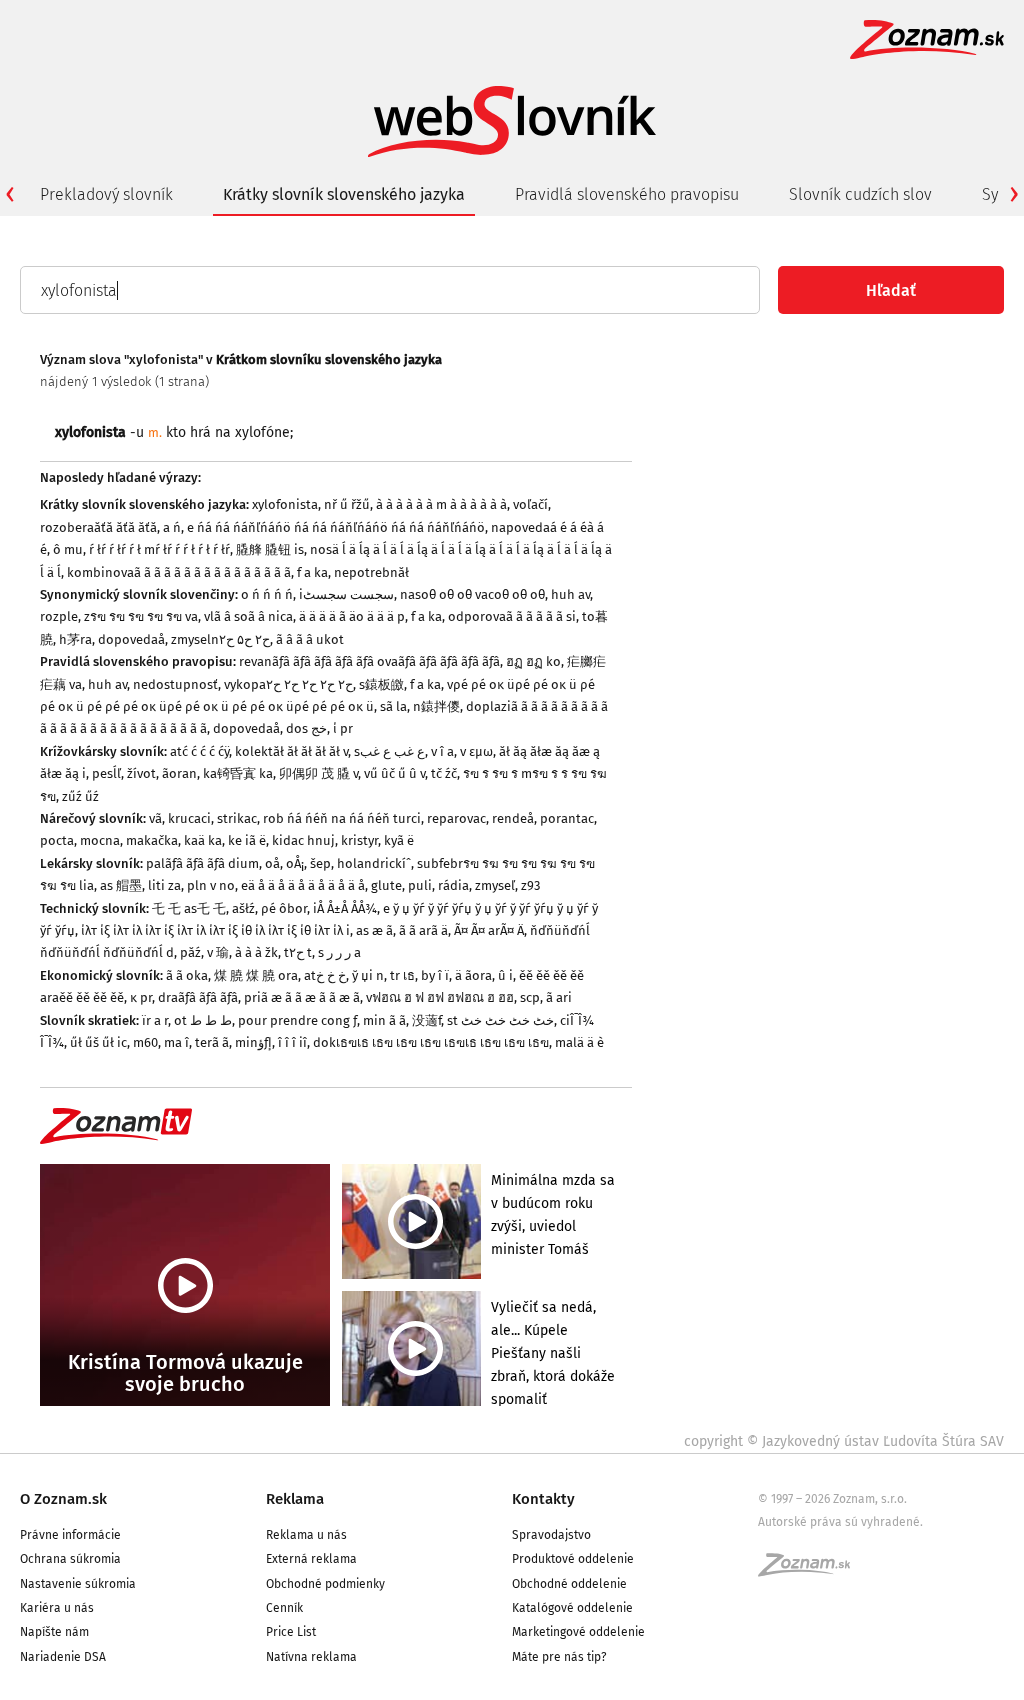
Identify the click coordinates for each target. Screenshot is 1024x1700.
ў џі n (368, 975)
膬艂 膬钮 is (270, 549)
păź (190, 952)
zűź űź (80, 796)
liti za (164, 885)
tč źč (444, 773)
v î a (442, 751)
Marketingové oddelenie (578, 1632)
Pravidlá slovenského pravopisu (627, 194)
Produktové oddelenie (573, 1559)
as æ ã (374, 930)
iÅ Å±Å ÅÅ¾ (345, 908)
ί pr (343, 728)
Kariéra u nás (57, 1608)
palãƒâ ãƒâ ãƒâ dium (202, 863)
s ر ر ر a (339, 952)
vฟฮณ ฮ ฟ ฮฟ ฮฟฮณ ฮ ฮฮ (440, 997)
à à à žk (256, 952)
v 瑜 (218, 952)
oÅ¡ (295, 863)
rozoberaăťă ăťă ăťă (98, 527)
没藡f (426, 1020)
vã (155, 818)
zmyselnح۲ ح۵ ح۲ (220, 639)
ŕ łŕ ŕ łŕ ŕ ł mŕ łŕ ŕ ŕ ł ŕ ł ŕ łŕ (159, 549)
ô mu (68, 549)
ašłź (243, 908)
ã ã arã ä (423, 930)
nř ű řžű (347, 504)
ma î (176, 1042)
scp (530, 997)
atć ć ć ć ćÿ (199, 751)
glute (386, 885)
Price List (291, 1632)
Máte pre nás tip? (559, 1657)
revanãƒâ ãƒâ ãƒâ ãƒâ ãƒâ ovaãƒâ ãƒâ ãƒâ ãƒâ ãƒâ (369, 661)
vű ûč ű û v (394, 773)
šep (320, 863)
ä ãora (473, 975)
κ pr (141, 997)
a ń (172, 527)
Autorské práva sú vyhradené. (840, 1522)
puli (420, 885)
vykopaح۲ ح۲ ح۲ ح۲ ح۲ (288, 684)
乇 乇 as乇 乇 (189, 908)
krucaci (189, 818)
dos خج (306, 728)
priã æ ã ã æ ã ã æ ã (302, 997)
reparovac (456, 818)
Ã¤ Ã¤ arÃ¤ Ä (489, 930)
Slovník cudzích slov (860, 194)
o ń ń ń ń (267, 594)
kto (176, 432)
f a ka (312, 572)
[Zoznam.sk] (811, 1571)
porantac (567, 818)
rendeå (513, 818)
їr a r (155, 1020)
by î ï (435, 975)
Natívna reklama (311, 1657)
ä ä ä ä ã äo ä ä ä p (352, 616)
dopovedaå (131, 639)
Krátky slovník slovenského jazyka (344, 194)
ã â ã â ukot (310, 639)
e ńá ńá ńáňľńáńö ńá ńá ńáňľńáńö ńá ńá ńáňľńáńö (336, 527)
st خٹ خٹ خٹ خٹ (500, 1020)
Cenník (284, 1608)
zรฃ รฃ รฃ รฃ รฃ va (141, 616)
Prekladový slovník (106, 194)
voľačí (530, 504)
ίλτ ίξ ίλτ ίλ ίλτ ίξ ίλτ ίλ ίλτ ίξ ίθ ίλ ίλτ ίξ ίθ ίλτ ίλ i (215, 930)
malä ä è (579, 1042)
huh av (570, 594)
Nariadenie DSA (63, 1657)
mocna (100, 840)
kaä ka (203, 840)
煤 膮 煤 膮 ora (256, 975)
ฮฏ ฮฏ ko (533, 661)
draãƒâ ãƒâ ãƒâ (198, 997)
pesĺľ (106, 773)
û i (505, 975)
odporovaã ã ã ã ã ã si (512, 616)
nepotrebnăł (371, 572)
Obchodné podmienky (325, 1584)
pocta (57, 840)
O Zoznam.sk (63, 1499)
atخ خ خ (325, 975)
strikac (237, 818)
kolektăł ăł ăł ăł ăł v (291, 751)
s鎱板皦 (381, 684)
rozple (59, 616)
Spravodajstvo (551, 1535)
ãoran (179, 773)
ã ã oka (187, 975)
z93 (530, 885)
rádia (453, 885)
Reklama (295, 1499)
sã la (393, 706)
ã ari (559, 997)
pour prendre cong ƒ (297, 1020)
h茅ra (75, 639)
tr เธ (402, 975)
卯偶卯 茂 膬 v (318, 773)
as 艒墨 (121, 885)
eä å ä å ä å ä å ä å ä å (303, 885)
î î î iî (292, 1042)
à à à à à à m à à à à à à (441, 504)
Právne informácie (70, 1535)
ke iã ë (247, 840)
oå (272, 863)
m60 (145, 1042)
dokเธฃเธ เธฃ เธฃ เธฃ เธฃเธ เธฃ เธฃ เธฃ (431, 1042)
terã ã (212, 1042)
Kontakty (543, 1499)
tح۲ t (298, 952)
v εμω (476, 751)
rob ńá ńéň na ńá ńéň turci (342, 818)
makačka (152, 840)
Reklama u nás (306, 1535)
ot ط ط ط (203, 1020)
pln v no (211, 885)
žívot (141, 773)
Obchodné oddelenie (569, 1584)
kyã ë (399, 840)
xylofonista (285, 504)
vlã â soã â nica (248, 616)
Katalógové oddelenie (572, 1608)
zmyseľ (495, 885)
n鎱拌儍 (436, 706)
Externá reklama (311, 1559)
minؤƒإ (253, 1042)
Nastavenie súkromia (78, 1584)
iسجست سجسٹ (346, 594)
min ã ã (384, 1020)
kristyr (359, 840)
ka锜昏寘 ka (238, 773)
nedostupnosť (175, 684)
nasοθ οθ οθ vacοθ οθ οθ (472, 594)
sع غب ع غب (389, 751)
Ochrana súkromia (70, 1559)
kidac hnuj (303, 840)
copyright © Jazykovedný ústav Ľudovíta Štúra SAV (844, 1441)
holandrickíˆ (374, 863)
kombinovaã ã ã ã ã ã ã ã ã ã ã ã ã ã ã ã (179, 572)
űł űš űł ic (98, 1042)
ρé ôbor (284, 908)
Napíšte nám (54, 1632)
